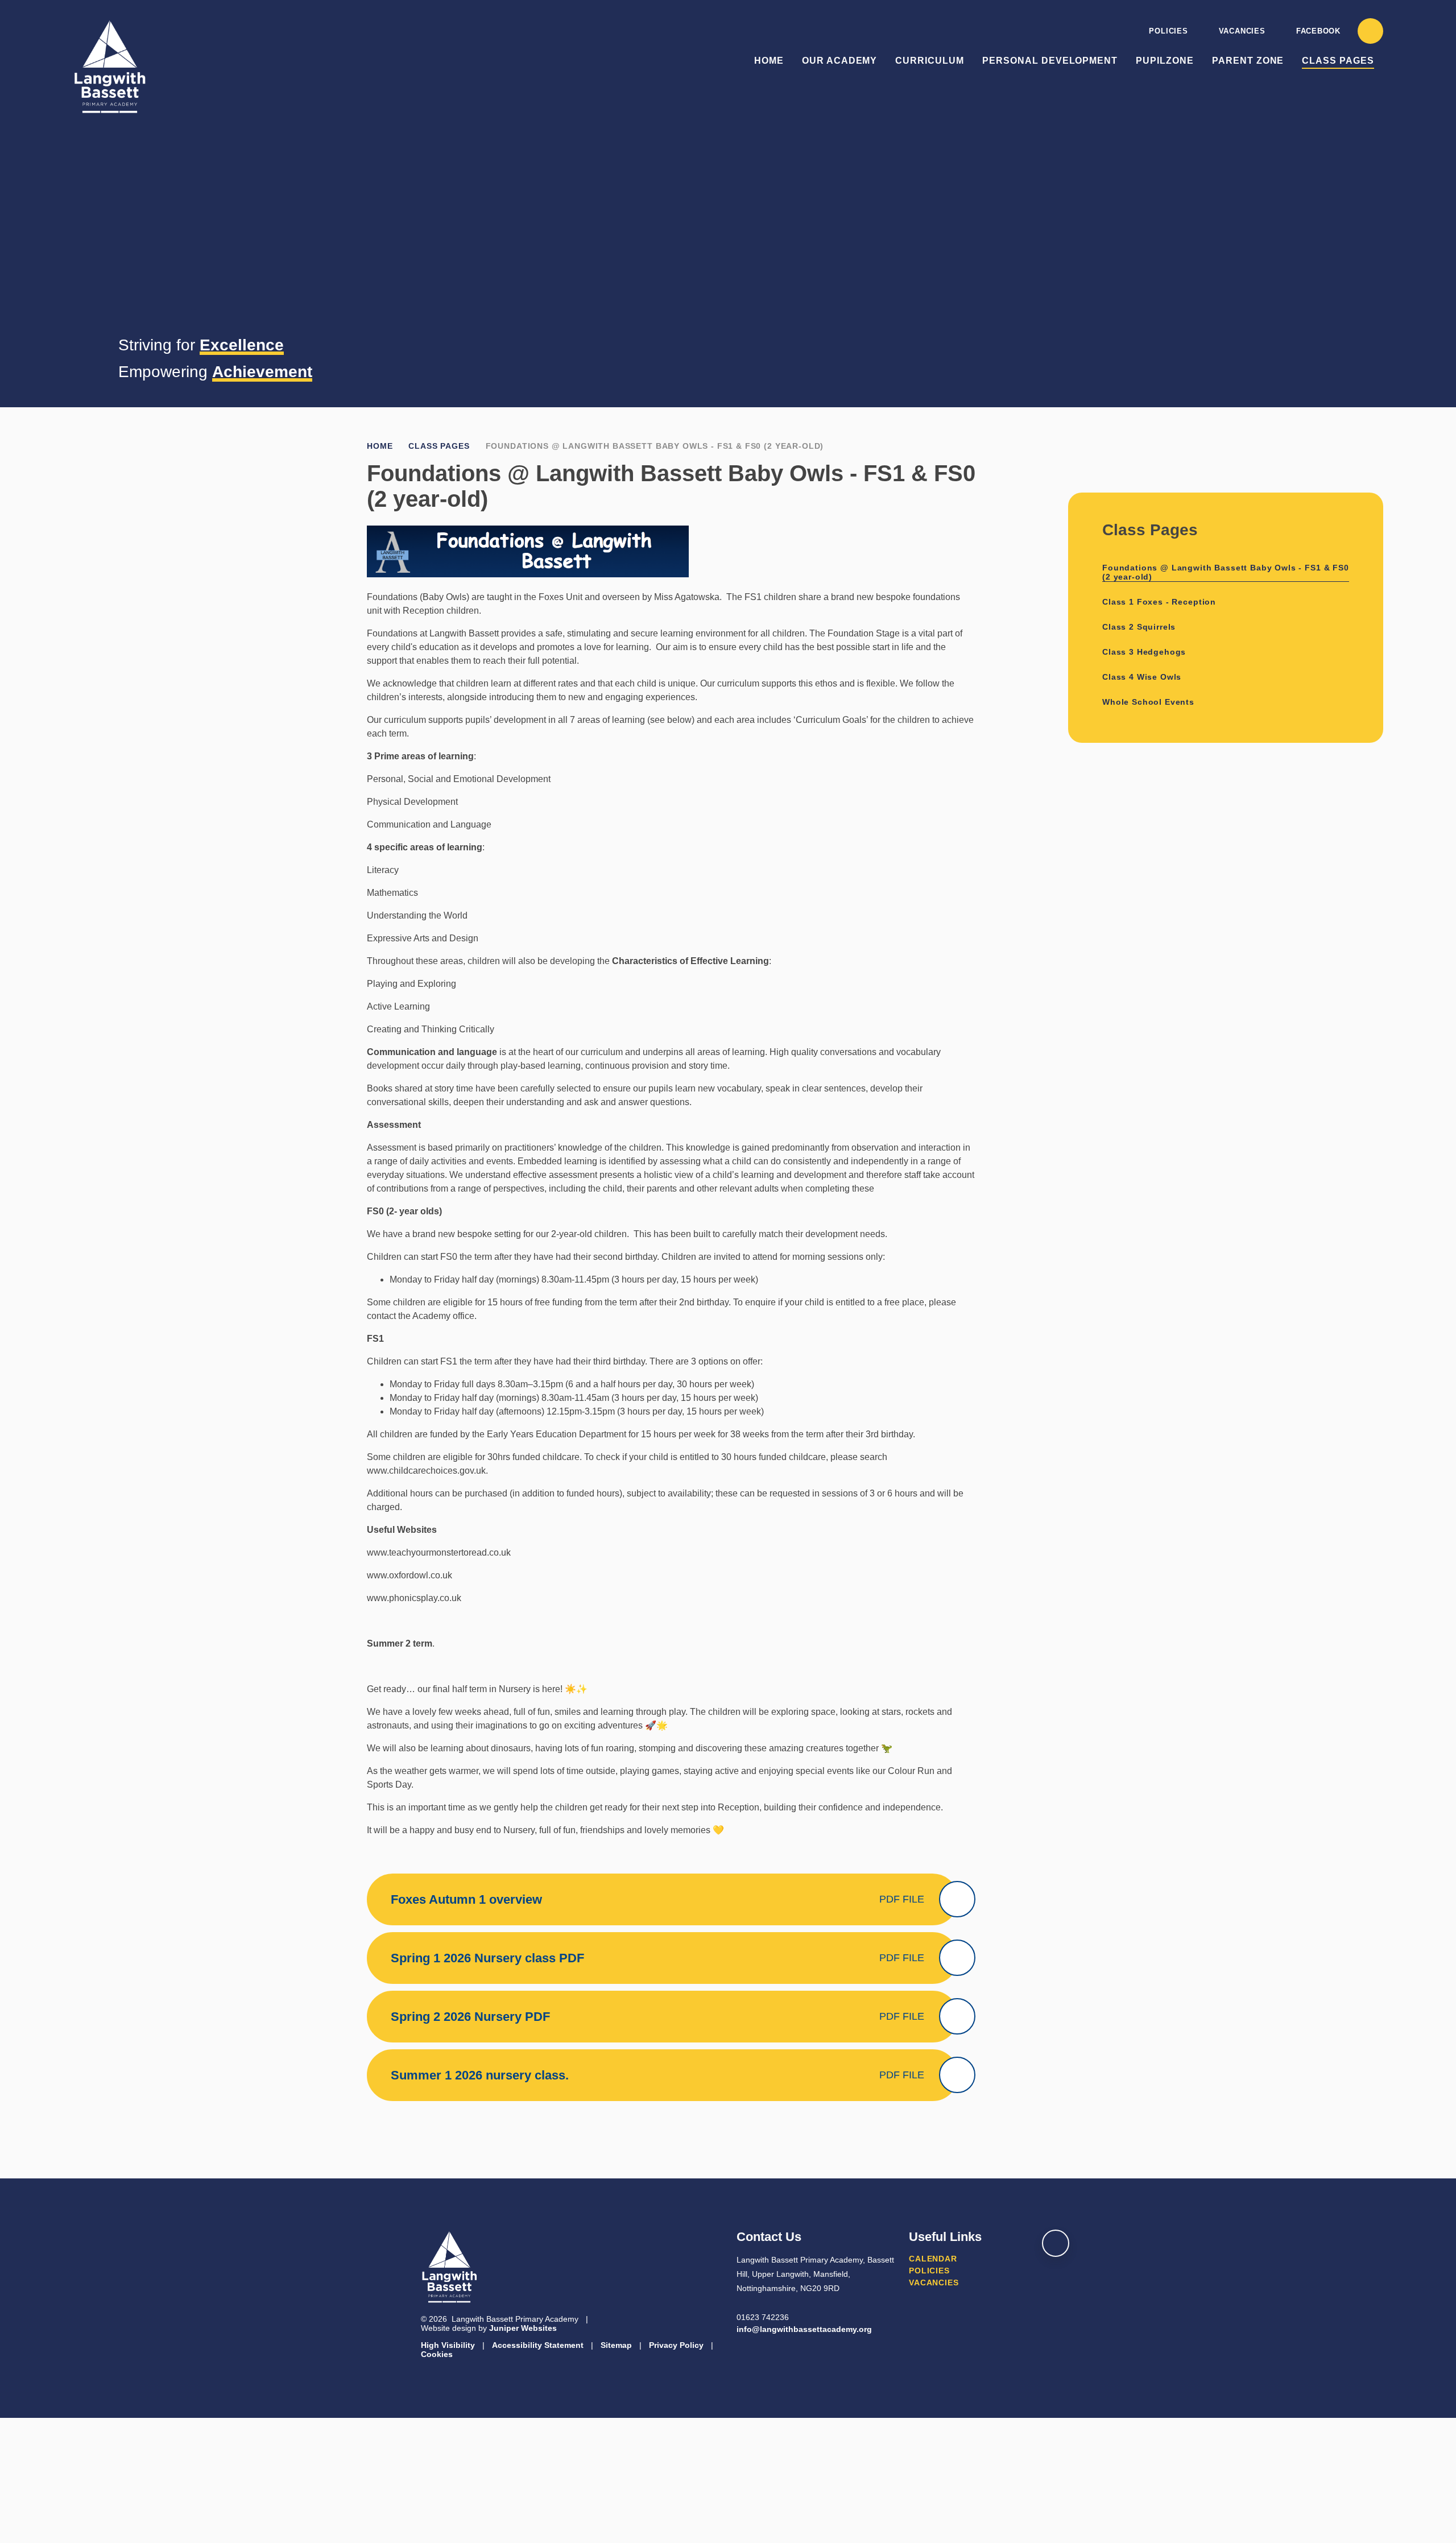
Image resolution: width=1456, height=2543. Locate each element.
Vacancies (1242, 31)
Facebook (1318, 31)
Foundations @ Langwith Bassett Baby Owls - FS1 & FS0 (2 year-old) (655, 446)
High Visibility (448, 2345)
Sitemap (616, 2345)
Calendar (933, 2259)
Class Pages (439, 446)
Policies (1168, 31)
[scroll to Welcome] (1056, 2243)
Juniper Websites (523, 2328)
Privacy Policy (676, 2345)
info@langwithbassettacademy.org (804, 2329)
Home (380, 446)
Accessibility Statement (538, 2345)
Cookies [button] (437, 2354)
